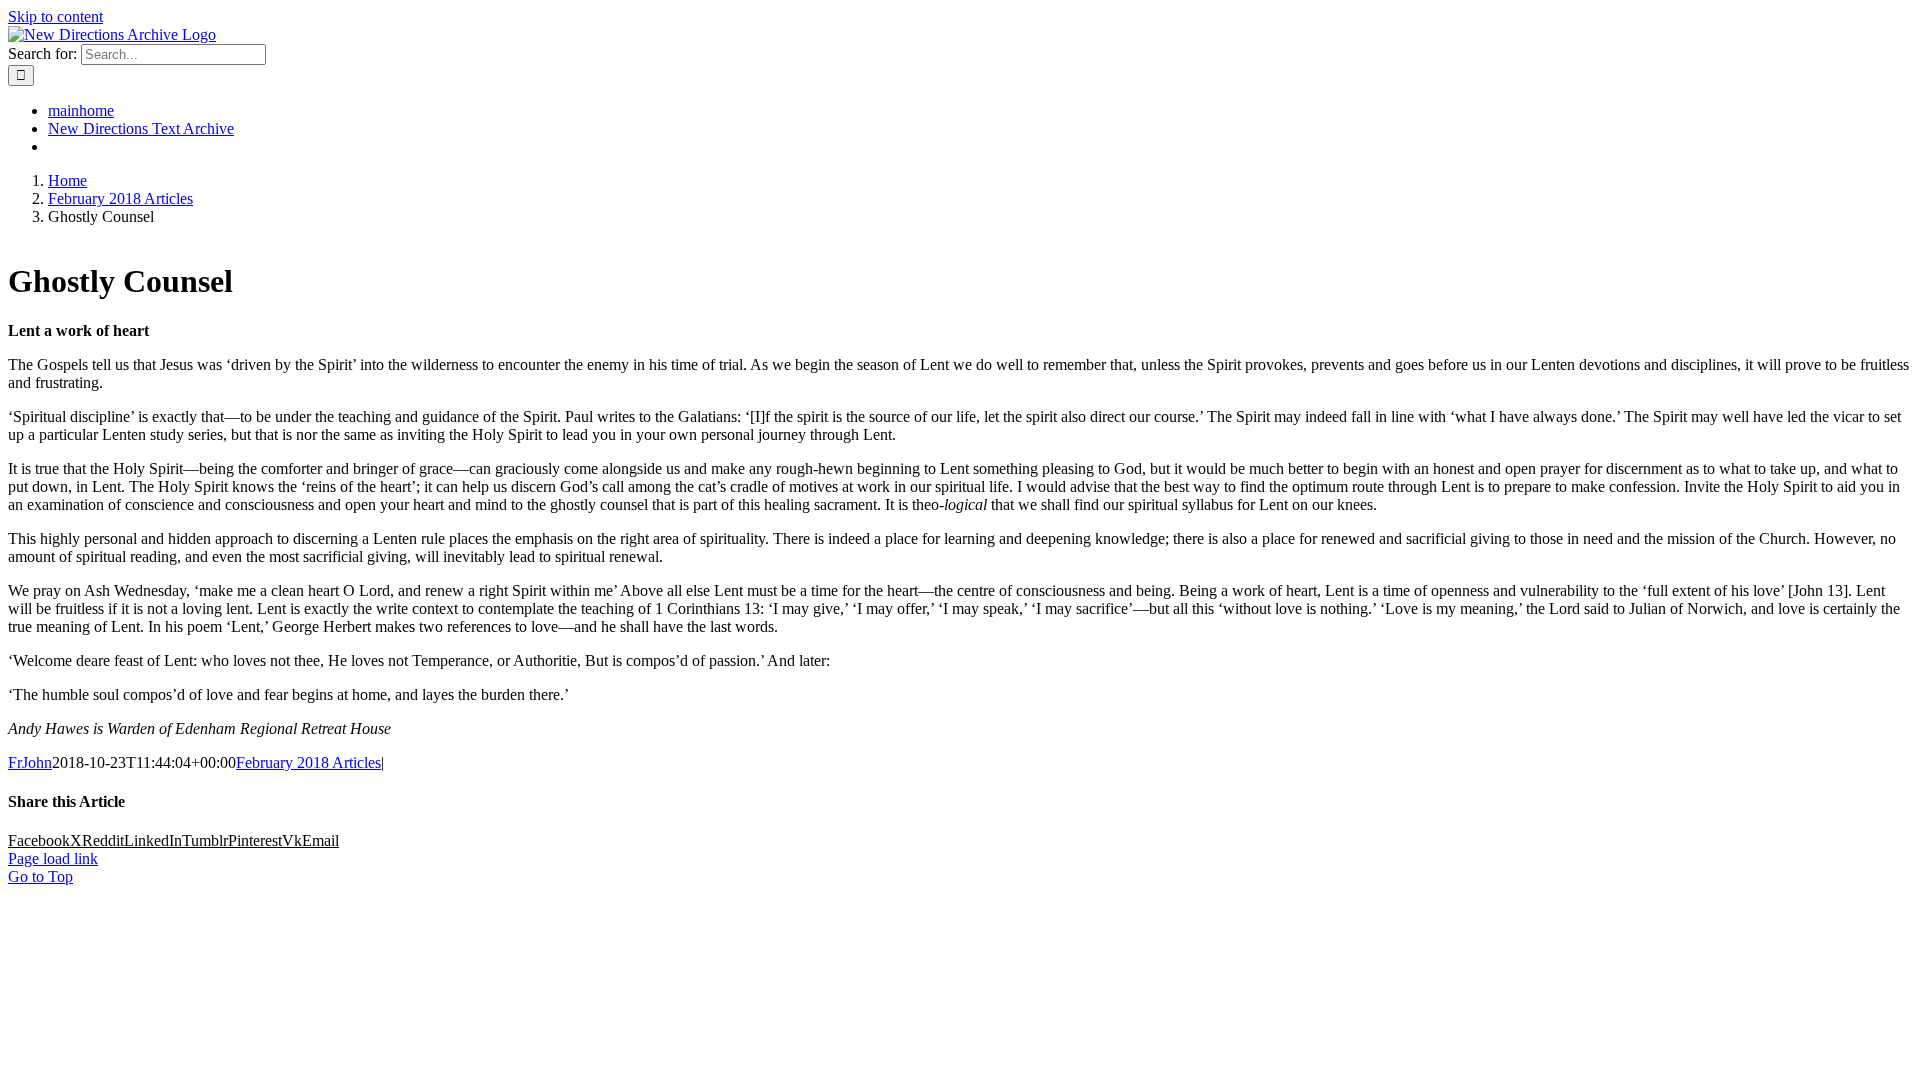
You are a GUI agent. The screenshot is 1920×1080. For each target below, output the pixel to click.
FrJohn (30, 762)
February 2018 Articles (308, 762)
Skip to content (55, 16)
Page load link (53, 858)
